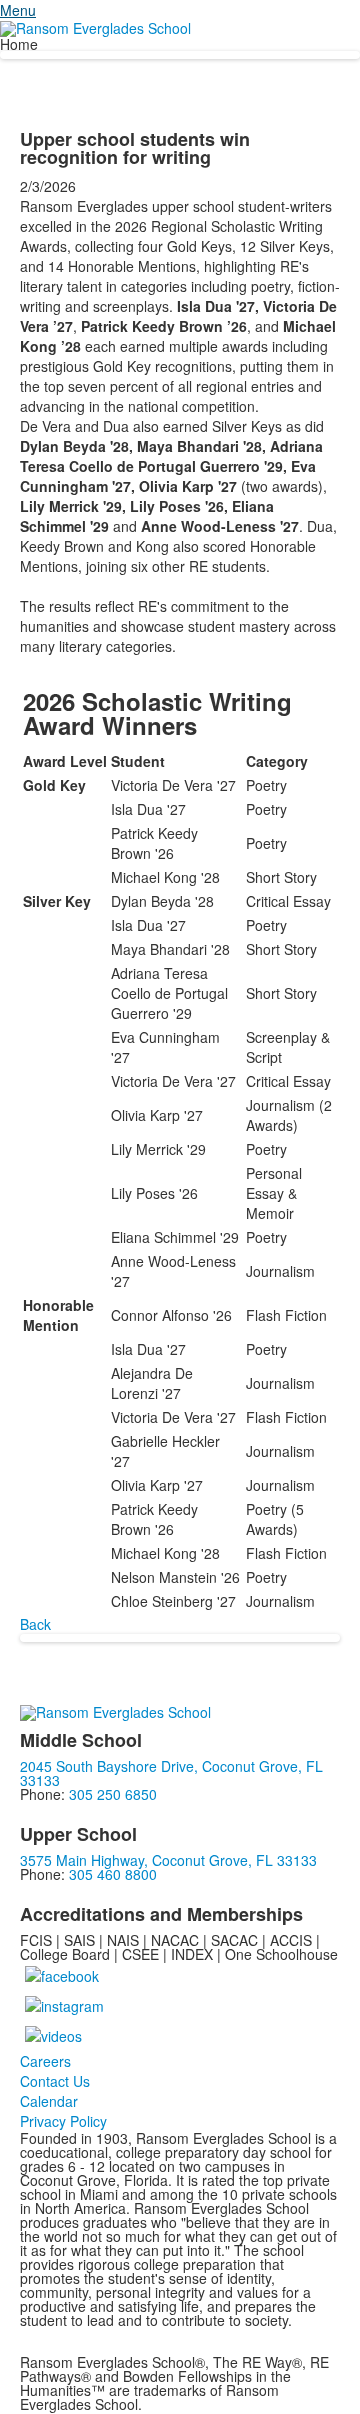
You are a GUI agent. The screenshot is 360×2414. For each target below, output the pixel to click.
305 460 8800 (113, 1874)
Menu (18, 10)
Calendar (49, 2101)
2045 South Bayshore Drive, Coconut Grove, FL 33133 (171, 1773)
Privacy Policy (63, 2121)
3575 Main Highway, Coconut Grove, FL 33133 (168, 1860)
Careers (45, 2061)
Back (35, 1624)
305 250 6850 (113, 1794)
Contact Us (55, 2081)
